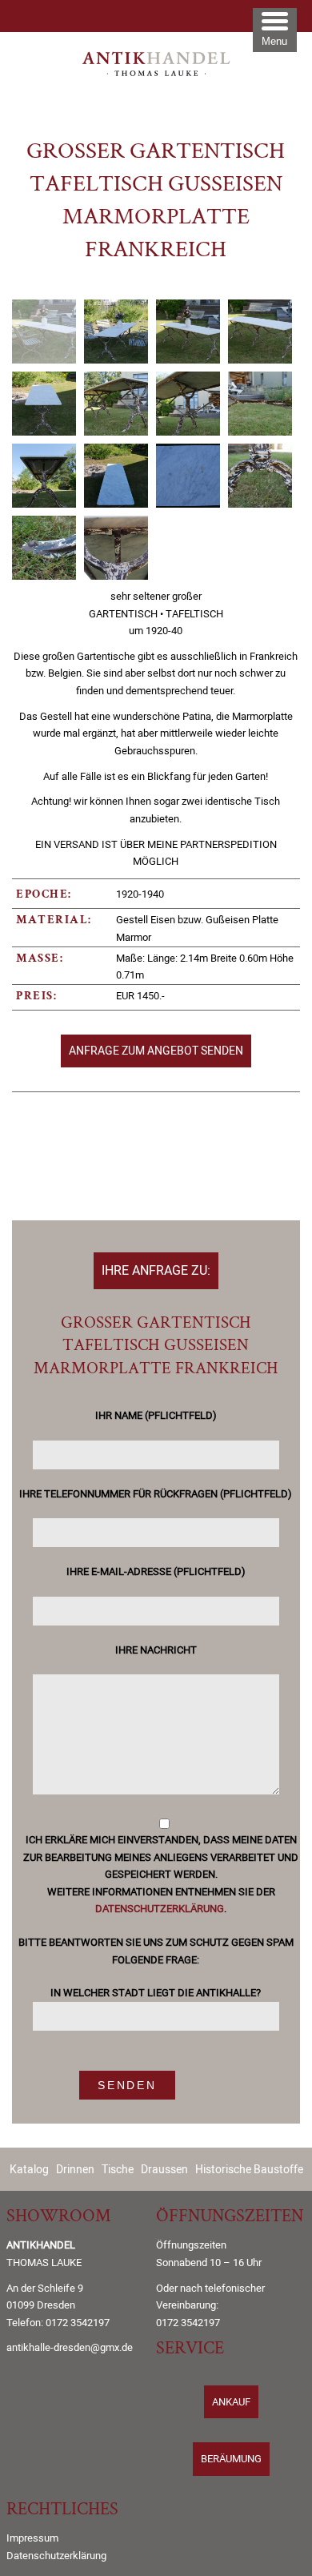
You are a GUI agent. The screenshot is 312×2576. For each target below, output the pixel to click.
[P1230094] (260, 332)
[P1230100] (116, 476)
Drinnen (75, 2169)
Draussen (164, 2169)
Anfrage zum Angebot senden (156, 1050)
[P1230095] (44, 404)
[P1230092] (116, 332)
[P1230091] (44, 332)
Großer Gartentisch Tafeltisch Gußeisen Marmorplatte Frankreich (156, 202)
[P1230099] (44, 476)
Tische (118, 2169)
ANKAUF (231, 2402)
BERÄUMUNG (231, 2459)
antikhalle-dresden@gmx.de (70, 2347)
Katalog (29, 2169)
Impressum (32, 2538)
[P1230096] (116, 404)
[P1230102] (260, 476)
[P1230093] (188, 332)
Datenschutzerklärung (160, 1909)
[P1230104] (116, 548)
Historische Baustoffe (249, 2169)
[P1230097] (188, 404)
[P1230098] (260, 404)
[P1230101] (188, 476)
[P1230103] (44, 548)
